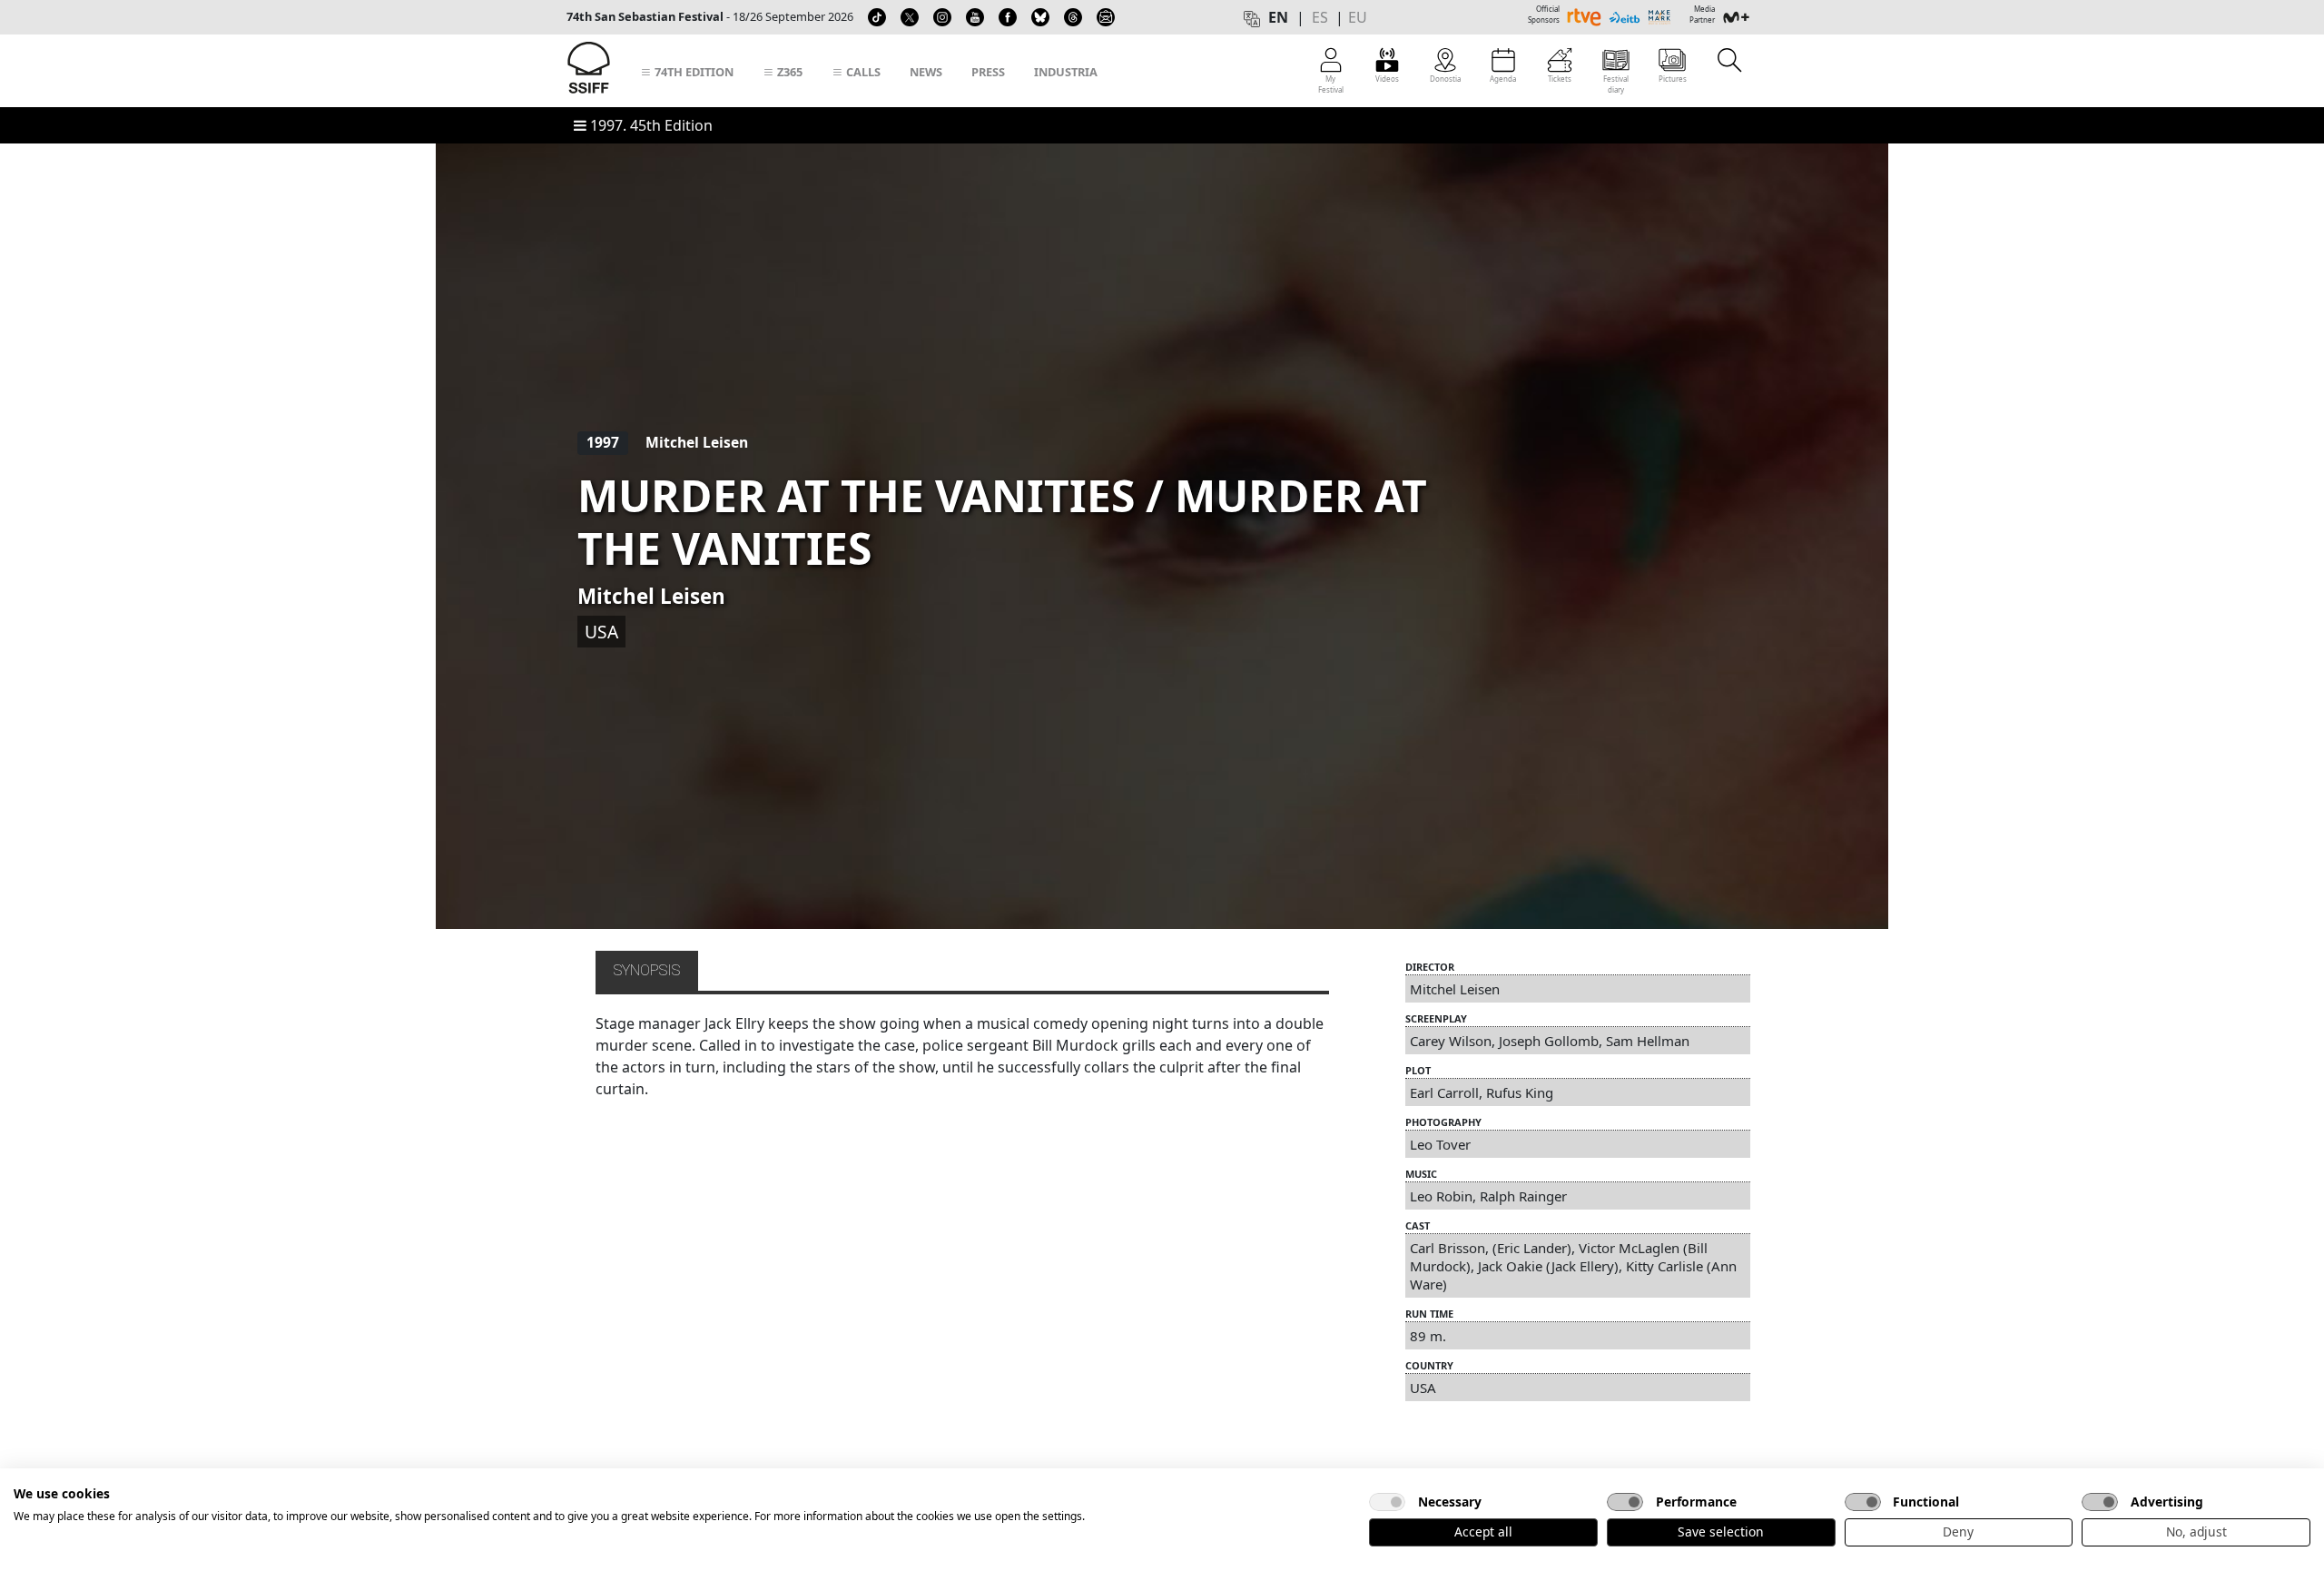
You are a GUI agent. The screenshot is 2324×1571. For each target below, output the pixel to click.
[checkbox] (1387, 1502)
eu (1358, 17)
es (1320, 17)
